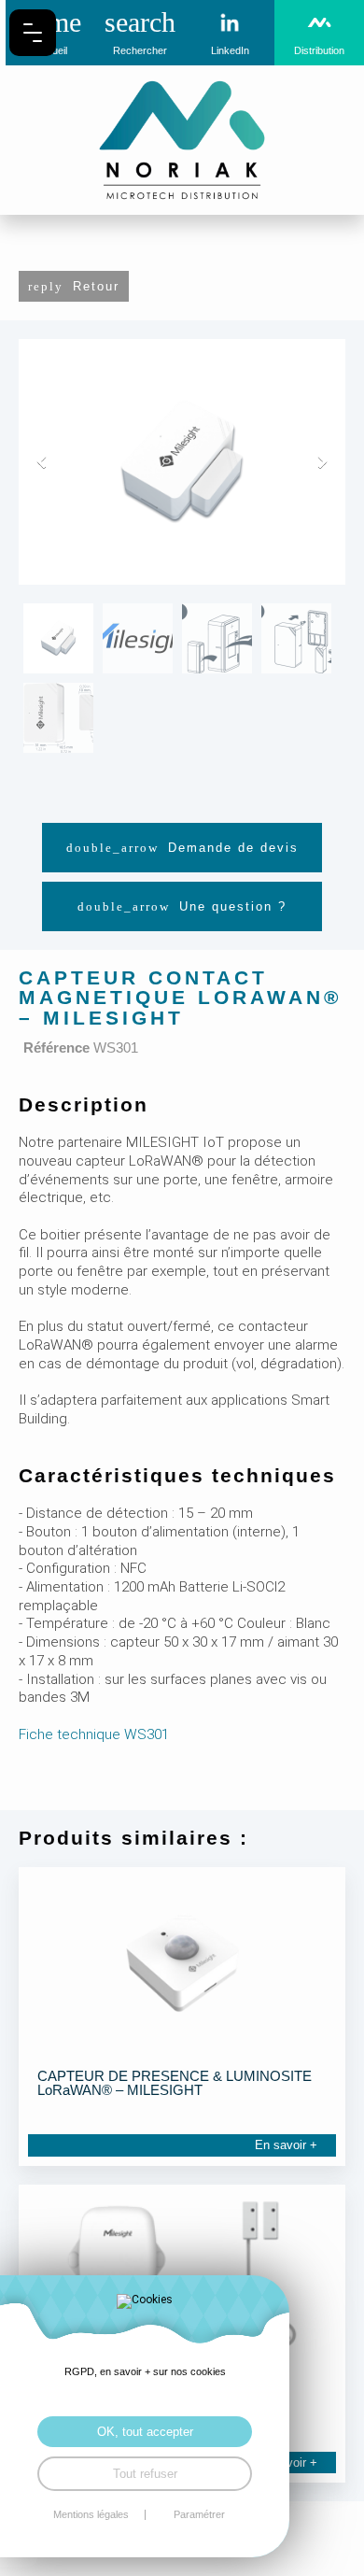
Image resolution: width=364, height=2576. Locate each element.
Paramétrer (199, 2515)
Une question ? (233, 906)
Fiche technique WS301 (94, 1734)
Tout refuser (145, 2474)
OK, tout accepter (145, 2432)
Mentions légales (91, 2515)
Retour (96, 286)
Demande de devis (233, 848)
